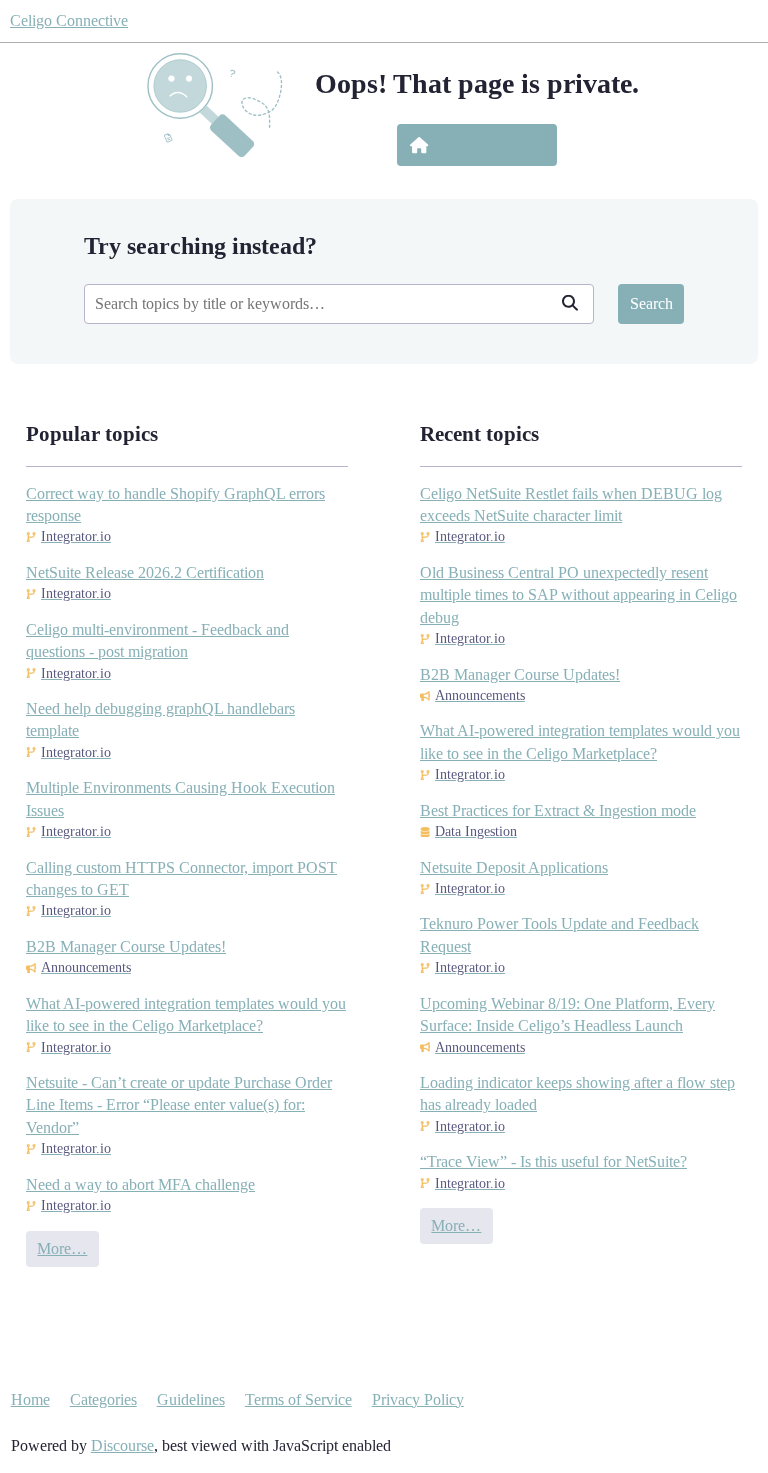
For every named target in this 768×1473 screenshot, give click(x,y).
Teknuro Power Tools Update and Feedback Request (559, 934)
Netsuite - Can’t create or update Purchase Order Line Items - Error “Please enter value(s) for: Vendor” (179, 1105)
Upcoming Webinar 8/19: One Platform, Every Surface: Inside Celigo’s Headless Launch (567, 1014)
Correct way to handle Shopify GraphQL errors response (175, 504)
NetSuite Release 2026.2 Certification (145, 572)
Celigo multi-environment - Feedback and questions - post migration (157, 640)
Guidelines (191, 1399)
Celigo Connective (69, 20)
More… (62, 1248)
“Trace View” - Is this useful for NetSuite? (553, 1161)
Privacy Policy (418, 1399)
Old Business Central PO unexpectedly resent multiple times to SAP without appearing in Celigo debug (578, 595)
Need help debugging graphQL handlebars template (160, 719)
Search (651, 303)
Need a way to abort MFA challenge (140, 1184)
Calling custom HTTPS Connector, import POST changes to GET (181, 878)
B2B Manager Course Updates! (126, 946)
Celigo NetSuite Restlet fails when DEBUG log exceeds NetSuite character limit (571, 504)
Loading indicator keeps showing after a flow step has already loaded (577, 1093)
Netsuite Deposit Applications (514, 867)
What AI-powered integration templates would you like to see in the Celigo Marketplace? (186, 1014)
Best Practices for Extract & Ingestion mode (558, 810)
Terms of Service (298, 1399)
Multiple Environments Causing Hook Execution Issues (180, 798)
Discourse (122, 1445)
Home (30, 1399)
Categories (103, 1399)
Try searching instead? (200, 245)
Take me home (490, 145)
